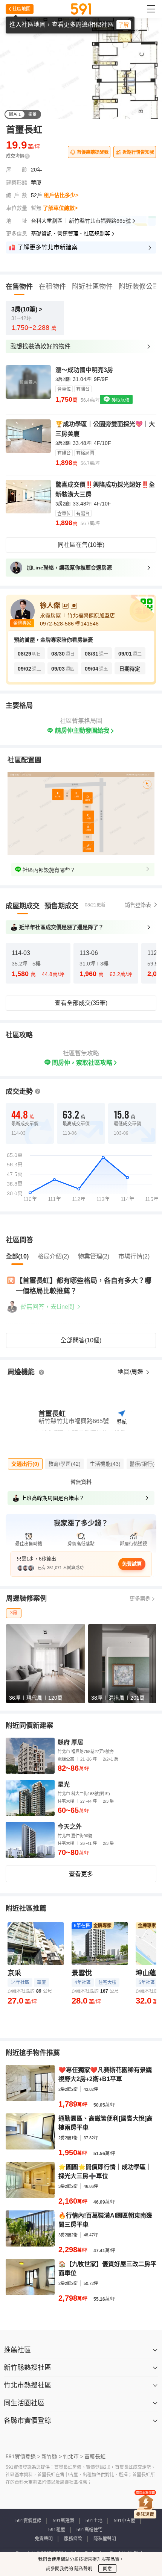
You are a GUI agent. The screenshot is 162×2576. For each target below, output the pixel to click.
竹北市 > (73, 2456)
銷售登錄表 (138, 905)
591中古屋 (125, 2521)
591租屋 (57, 2530)
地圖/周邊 (131, 1372)
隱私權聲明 (105, 2539)
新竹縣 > (52, 2456)
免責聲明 (44, 2539)
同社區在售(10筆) (81, 545)
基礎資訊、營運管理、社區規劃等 (70, 234)
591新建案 (63, 2521)
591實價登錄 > (23, 2456)
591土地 (94, 2521)
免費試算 (132, 1564)
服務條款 (73, 2539)
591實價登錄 (28, 2521)
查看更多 (81, 1874)
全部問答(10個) (81, 1340)
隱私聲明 (83, 2569)
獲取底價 (120, 400)
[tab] (23, 906)
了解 (124, 25)
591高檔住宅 (89, 2530)
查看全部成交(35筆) (81, 1003)
